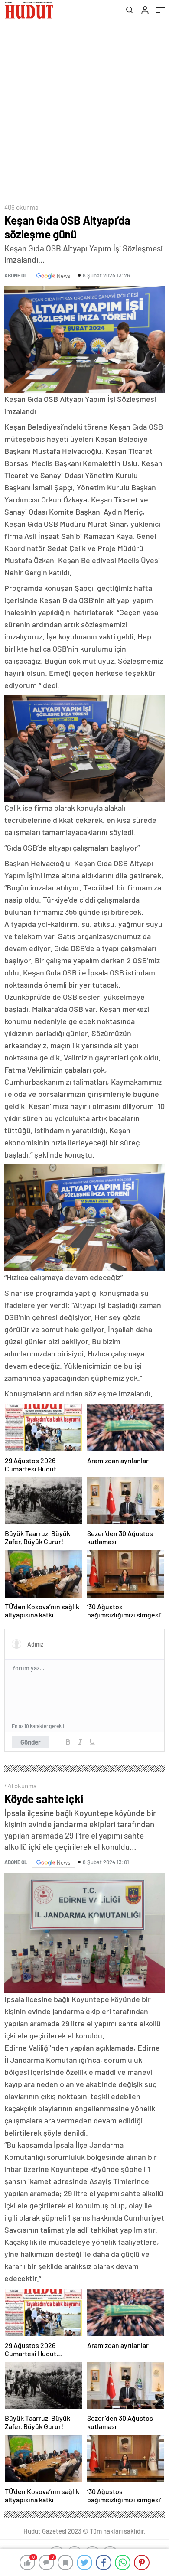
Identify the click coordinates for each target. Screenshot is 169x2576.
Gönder (31, 1742)
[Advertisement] (84, 109)
